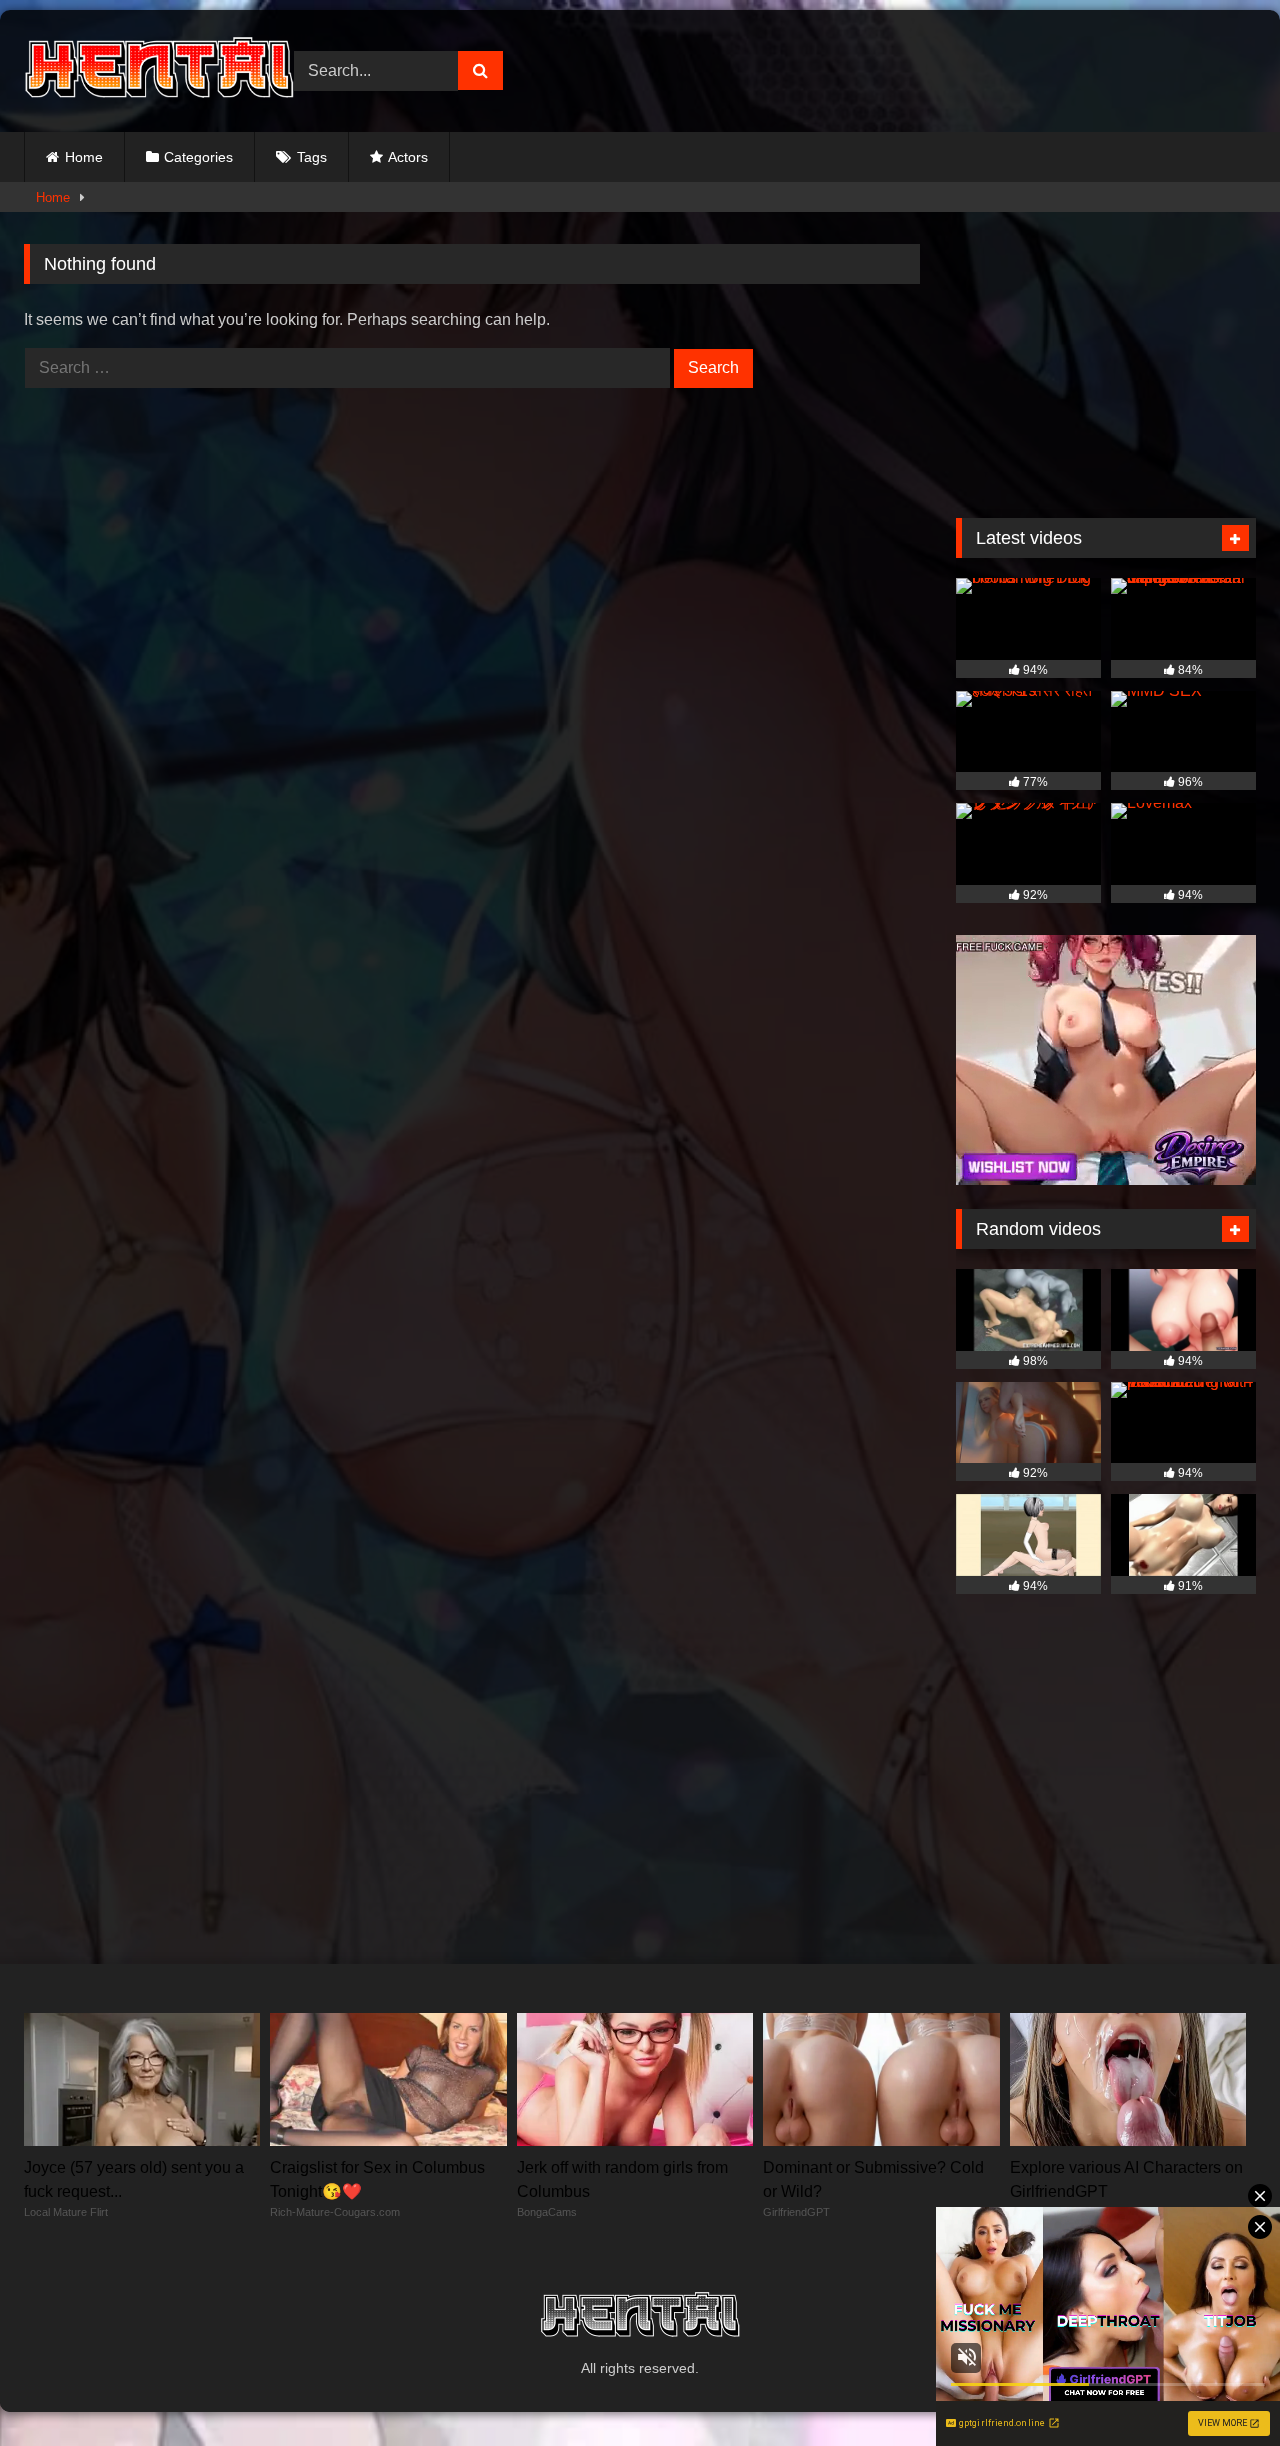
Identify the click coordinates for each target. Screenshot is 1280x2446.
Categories (198, 157)
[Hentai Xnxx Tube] (159, 71)
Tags (312, 157)
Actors (408, 157)
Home (84, 157)
